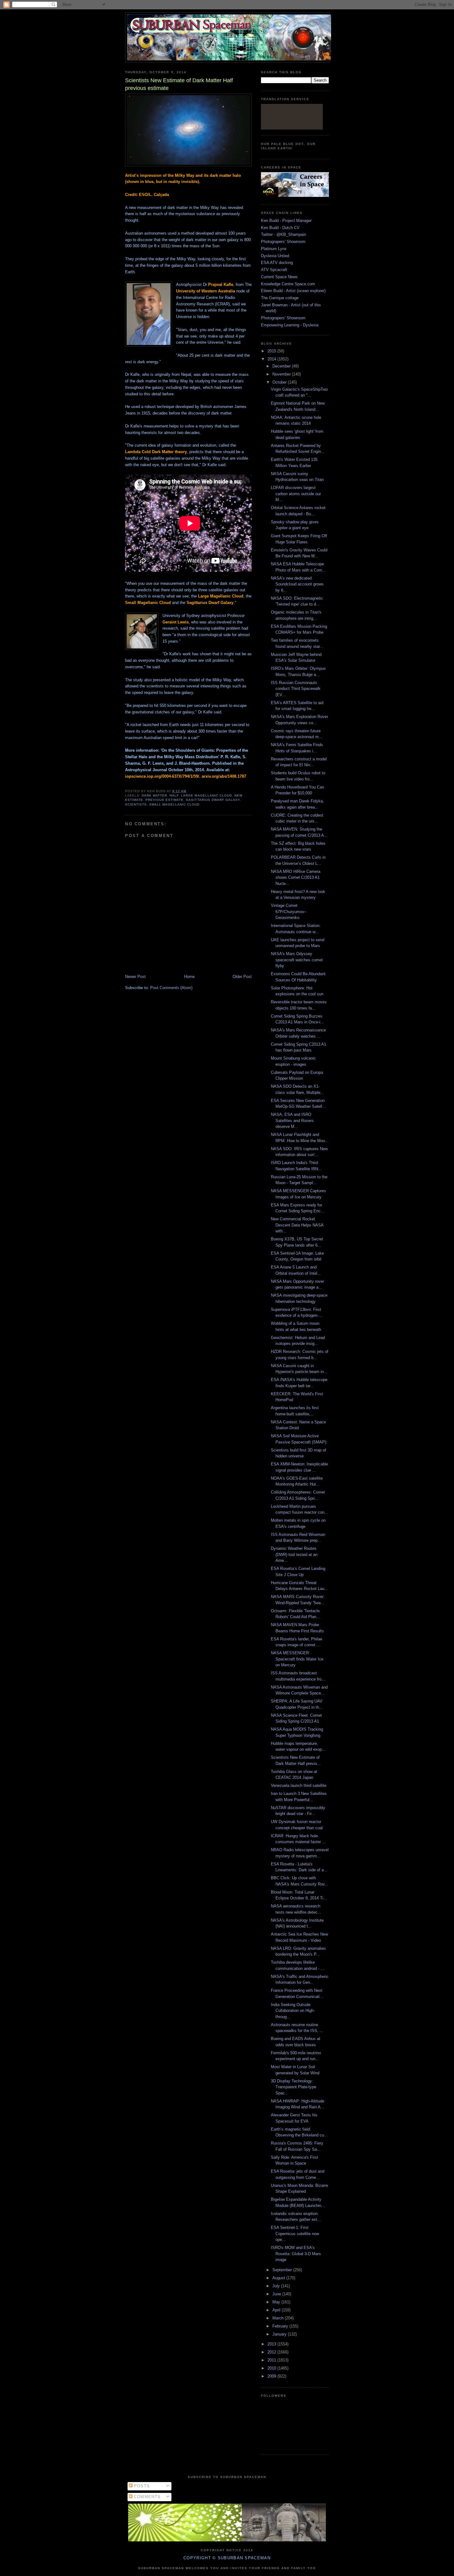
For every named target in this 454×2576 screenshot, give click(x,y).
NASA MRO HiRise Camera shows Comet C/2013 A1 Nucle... (296, 878)
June (277, 2294)
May (277, 2302)
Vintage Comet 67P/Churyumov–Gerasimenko (289, 912)
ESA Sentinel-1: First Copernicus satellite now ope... (295, 2234)
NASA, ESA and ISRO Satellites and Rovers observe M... (292, 1120)
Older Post (242, 977)
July (277, 2286)
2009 (272, 2376)
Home (189, 977)
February (281, 2326)
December (282, 366)
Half (174, 795)
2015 (272, 351)
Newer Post (135, 977)
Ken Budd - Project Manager (286, 221)
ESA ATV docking (277, 263)
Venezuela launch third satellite (299, 1785)
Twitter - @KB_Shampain (284, 234)
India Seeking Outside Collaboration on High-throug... (293, 2011)
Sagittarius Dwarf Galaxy (213, 800)
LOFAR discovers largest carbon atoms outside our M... (296, 494)
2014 (272, 359)
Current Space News (279, 277)
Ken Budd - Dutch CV (280, 228)
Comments (147, 2497)
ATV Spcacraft (274, 270)
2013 (272, 2344)
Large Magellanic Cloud (206, 795)
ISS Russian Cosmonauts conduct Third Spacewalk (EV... (296, 689)
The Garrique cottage (280, 298)
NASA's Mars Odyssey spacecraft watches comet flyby (297, 960)
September (283, 2270)
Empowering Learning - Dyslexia (290, 325)
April (277, 2310)
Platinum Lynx (274, 249)
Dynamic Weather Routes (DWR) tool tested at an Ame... (294, 1554)
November (282, 374)
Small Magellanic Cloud (174, 804)
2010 (272, 2368)
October (280, 382)
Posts (141, 2486)
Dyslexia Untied (275, 256)
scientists (136, 804)
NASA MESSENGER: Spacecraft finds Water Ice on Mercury (297, 1659)
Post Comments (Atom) (171, 988)
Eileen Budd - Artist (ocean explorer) (293, 291)
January (280, 2334)
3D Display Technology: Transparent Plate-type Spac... (294, 2087)
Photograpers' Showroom (283, 242)
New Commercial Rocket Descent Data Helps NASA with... (297, 1225)
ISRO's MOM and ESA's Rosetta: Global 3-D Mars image (296, 2254)
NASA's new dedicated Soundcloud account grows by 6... (297, 584)
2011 (272, 2360)
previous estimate (164, 800)
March (279, 2318)
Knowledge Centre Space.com (288, 284)
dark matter (154, 795)
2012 (272, 2352)
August (279, 2278)
